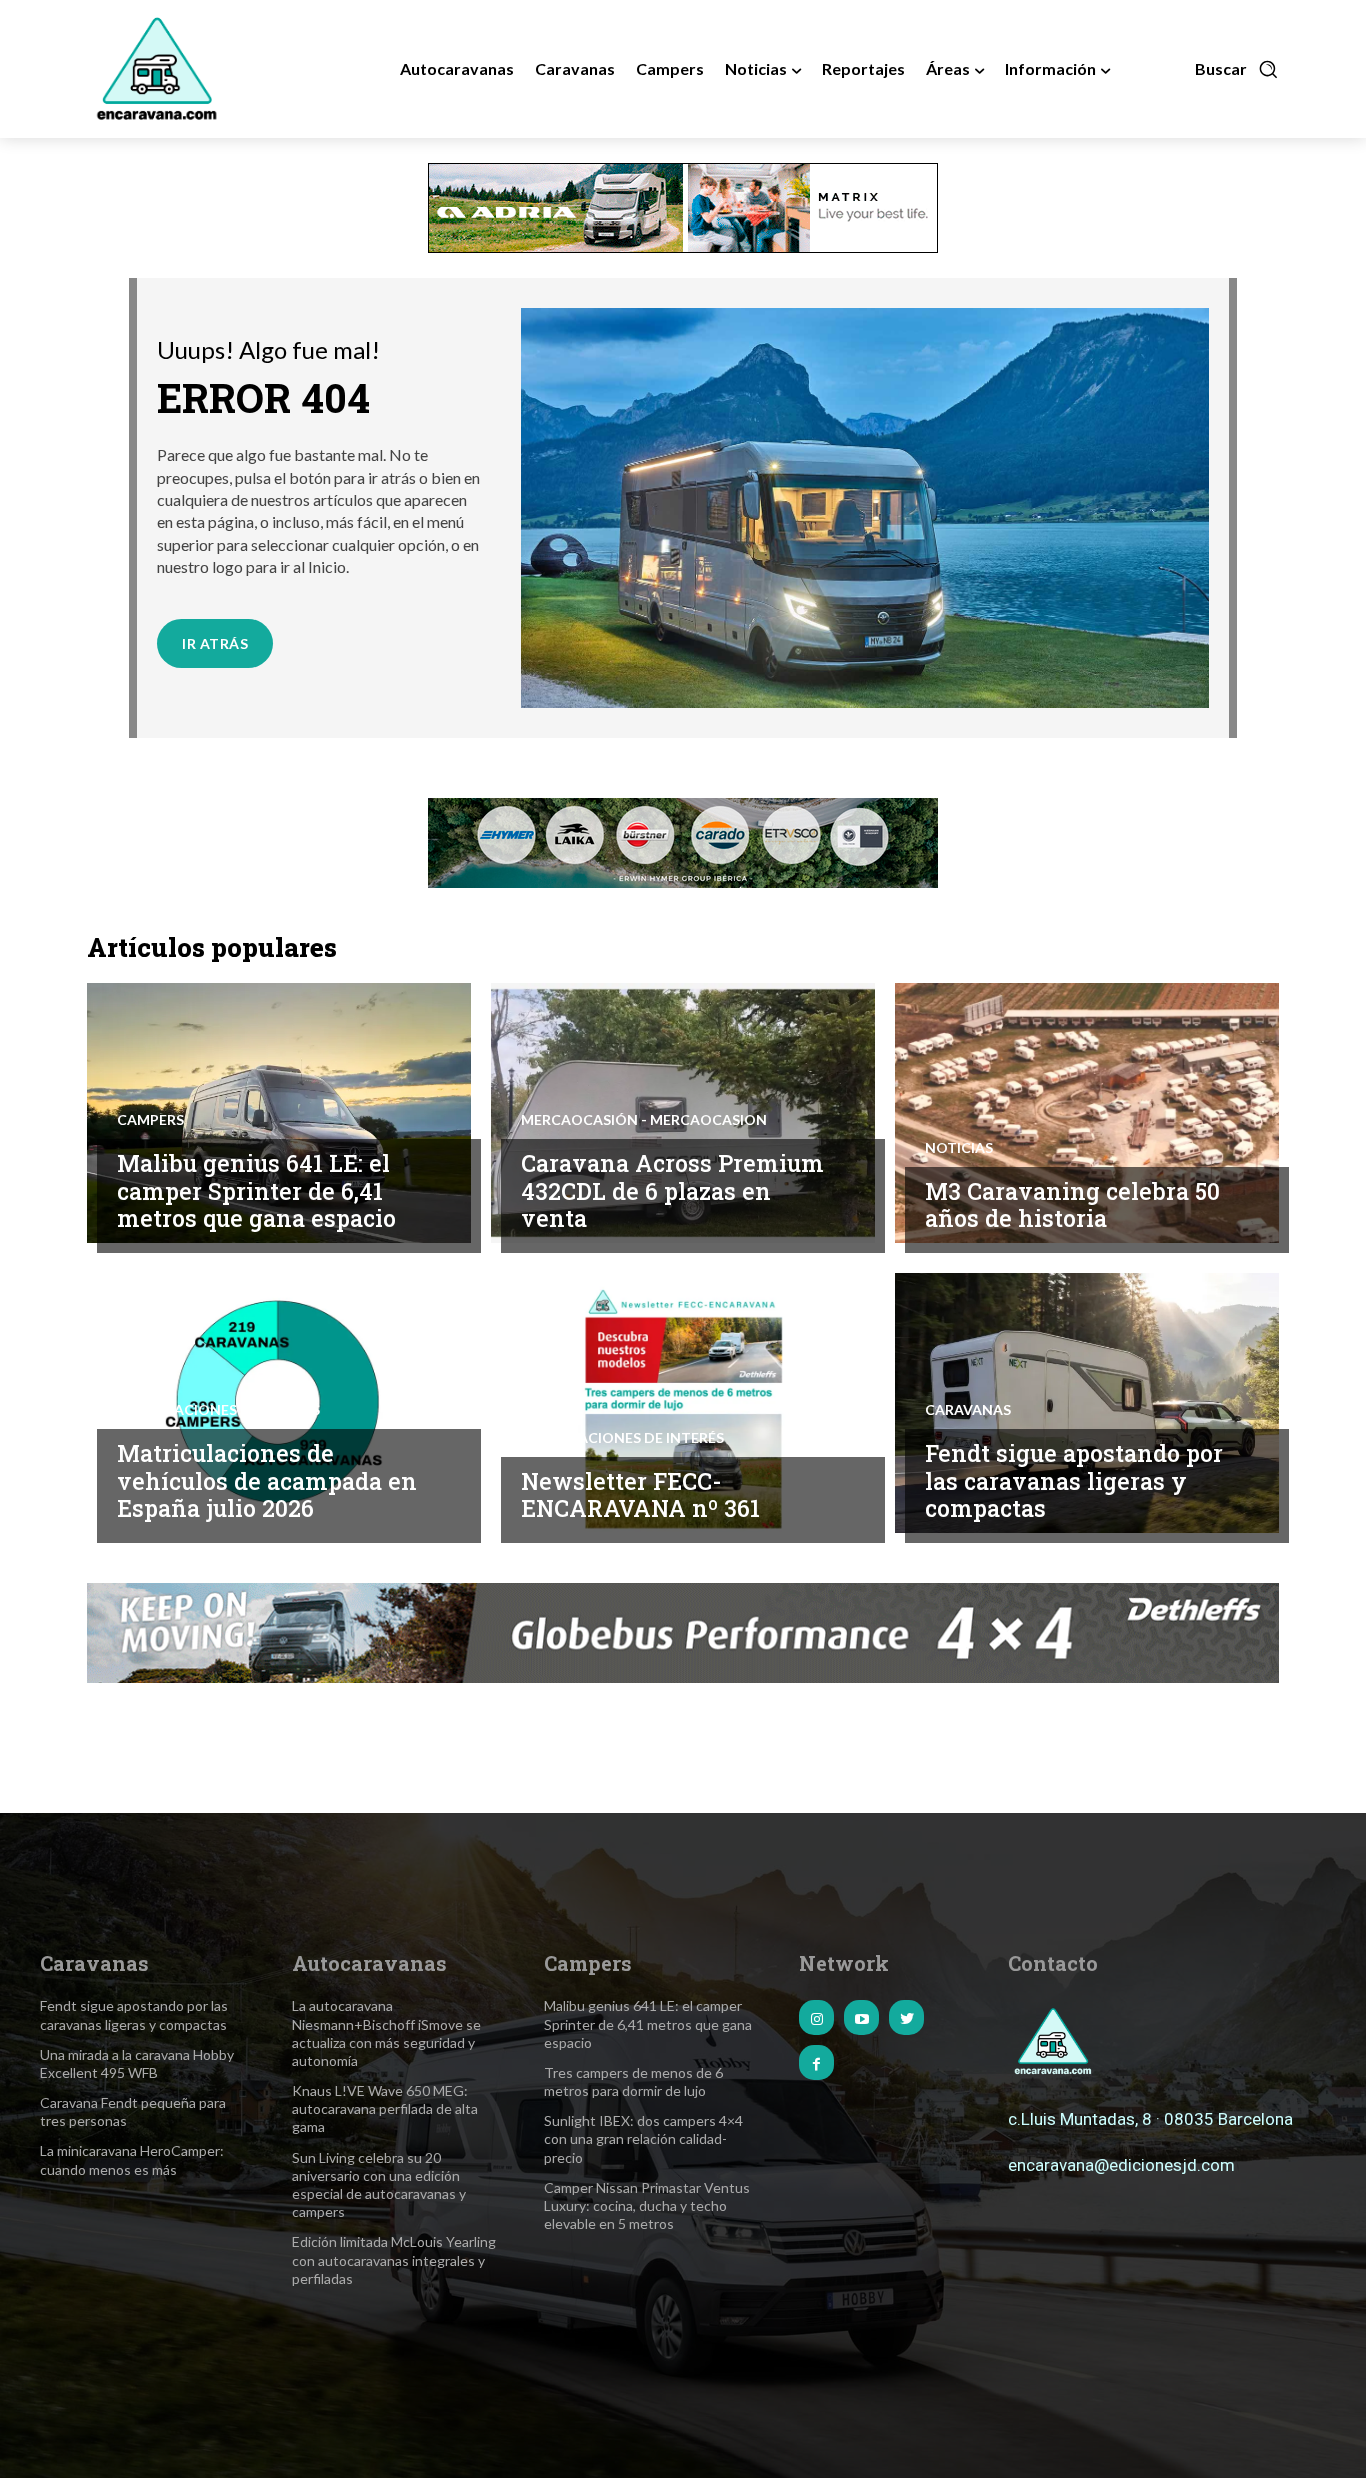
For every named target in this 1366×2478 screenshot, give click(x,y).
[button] (1237, 69)
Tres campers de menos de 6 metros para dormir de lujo (633, 2081)
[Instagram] (816, 2017)
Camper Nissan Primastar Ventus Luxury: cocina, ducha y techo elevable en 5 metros (647, 2205)
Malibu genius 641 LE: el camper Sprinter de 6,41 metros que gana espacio (256, 1190)
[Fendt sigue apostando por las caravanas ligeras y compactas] (1087, 1403)
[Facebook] (816, 2062)
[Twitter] (906, 2017)
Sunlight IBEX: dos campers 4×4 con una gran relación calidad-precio (643, 2138)
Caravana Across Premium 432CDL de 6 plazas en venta (672, 1190)
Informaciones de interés (218, 1410)
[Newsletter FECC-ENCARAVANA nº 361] (683, 1403)
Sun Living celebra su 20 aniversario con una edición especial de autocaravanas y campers (379, 2185)
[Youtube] (861, 2017)
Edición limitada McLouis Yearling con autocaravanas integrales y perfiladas (394, 2259)
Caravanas (968, 1410)
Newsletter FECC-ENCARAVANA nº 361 (640, 1495)
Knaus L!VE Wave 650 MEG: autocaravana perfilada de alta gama (385, 2108)
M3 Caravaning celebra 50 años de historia (1072, 1205)
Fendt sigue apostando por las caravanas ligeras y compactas (1074, 1480)
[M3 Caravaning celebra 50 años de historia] (1087, 1113)
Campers (150, 1120)
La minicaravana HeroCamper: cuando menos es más (132, 2159)
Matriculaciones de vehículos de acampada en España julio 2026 (267, 1480)
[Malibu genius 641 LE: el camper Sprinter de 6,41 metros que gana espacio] (279, 1113)
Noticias (959, 1148)
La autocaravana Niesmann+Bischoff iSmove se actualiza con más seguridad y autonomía (386, 2033)
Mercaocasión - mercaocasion (644, 1120)
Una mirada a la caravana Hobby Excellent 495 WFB (137, 2063)
